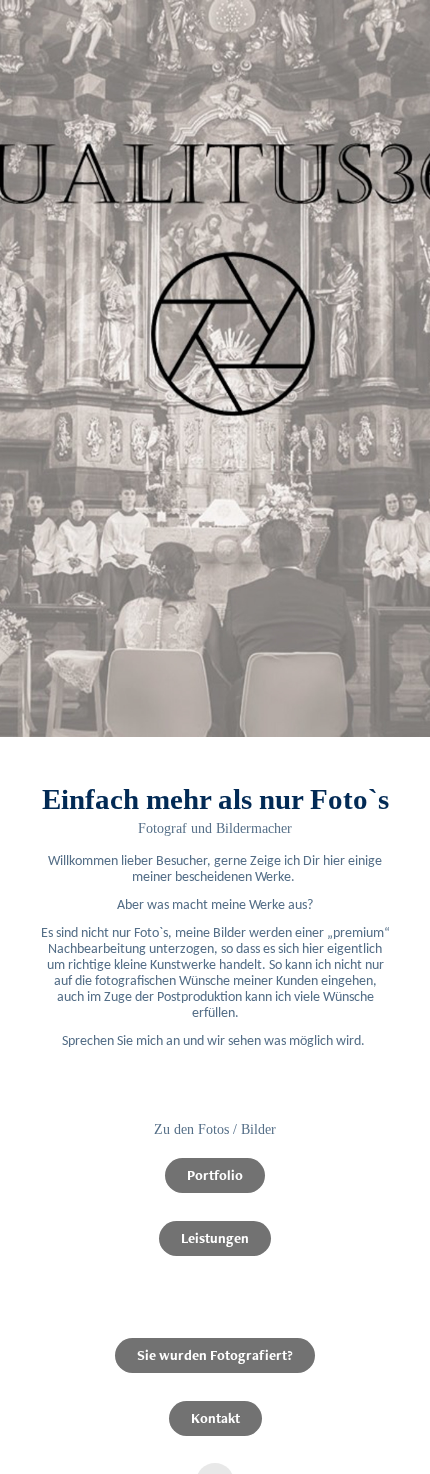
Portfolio (215, 1175)
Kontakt (215, 1418)
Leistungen (215, 1238)
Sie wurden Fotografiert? (215, 1355)
